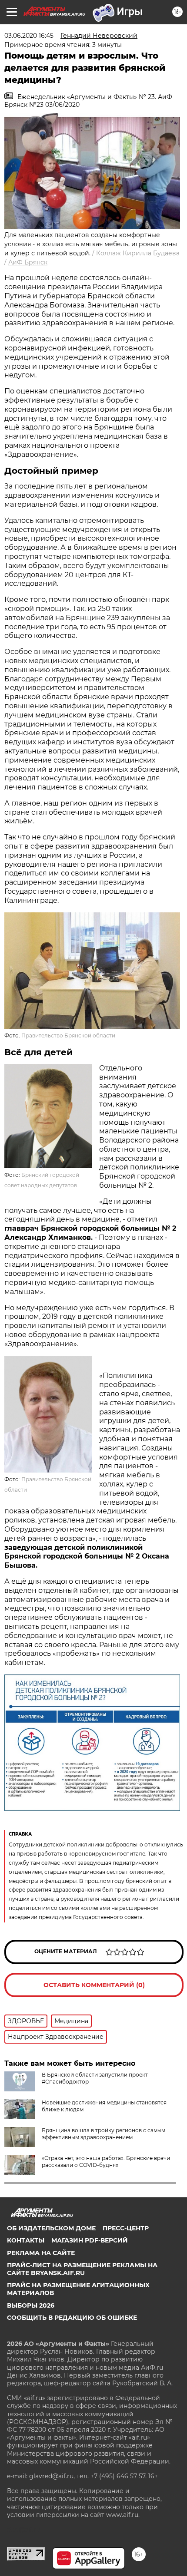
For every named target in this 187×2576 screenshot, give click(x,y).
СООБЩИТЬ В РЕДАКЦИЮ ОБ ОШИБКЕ (72, 2318)
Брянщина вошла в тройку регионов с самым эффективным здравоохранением (104, 2134)
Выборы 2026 (31, 2305)
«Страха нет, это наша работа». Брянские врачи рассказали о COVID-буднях (106, 2162)
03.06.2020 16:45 (29, 36)
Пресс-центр (126, 2228)
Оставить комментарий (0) (94, 1985)
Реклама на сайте (41, 2253)
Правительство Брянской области (68, 1035)
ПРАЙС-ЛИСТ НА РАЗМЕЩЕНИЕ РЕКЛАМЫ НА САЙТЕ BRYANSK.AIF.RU (82, 2269)
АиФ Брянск (28, 262)
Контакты (26, 2240)
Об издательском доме (51, 2228)
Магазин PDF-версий (90, 2240)
